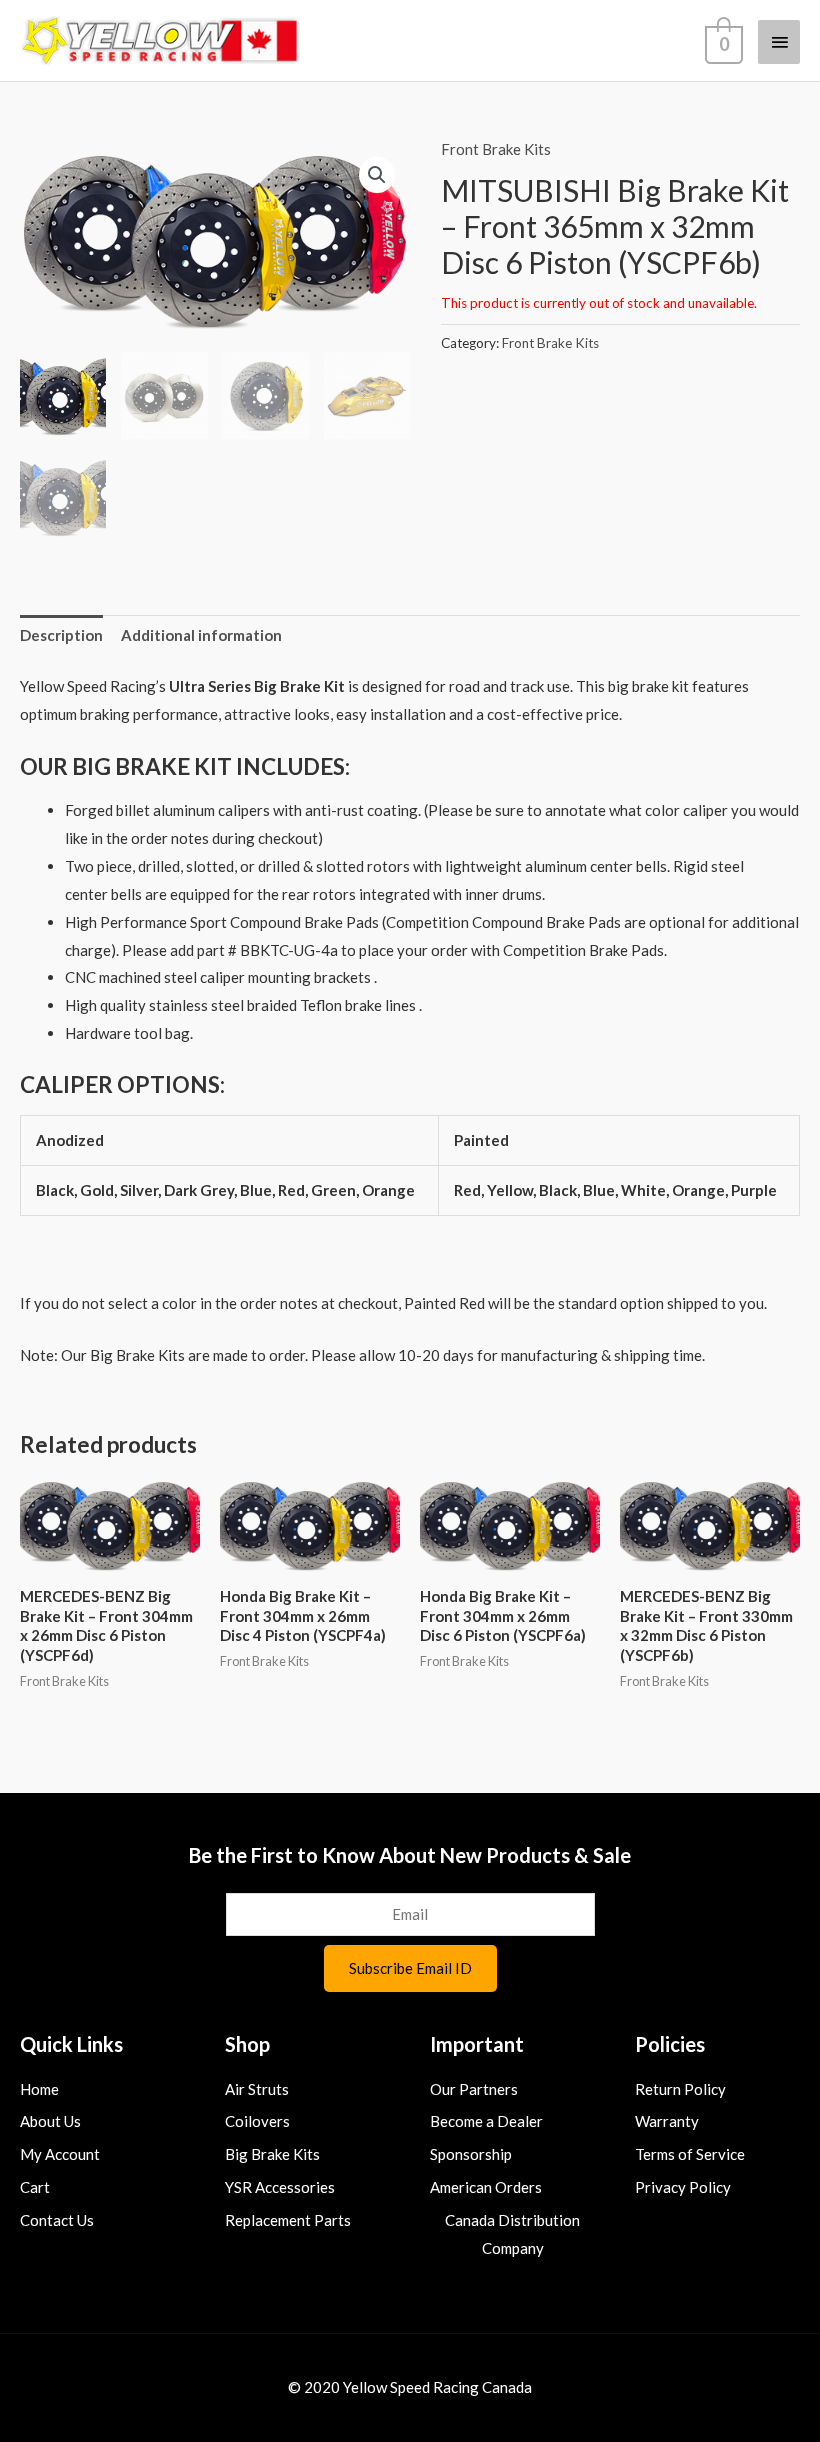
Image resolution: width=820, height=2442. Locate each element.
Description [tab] (61, 635)
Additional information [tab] (201, 635)
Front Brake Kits (496, 149)
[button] (377, 175)
